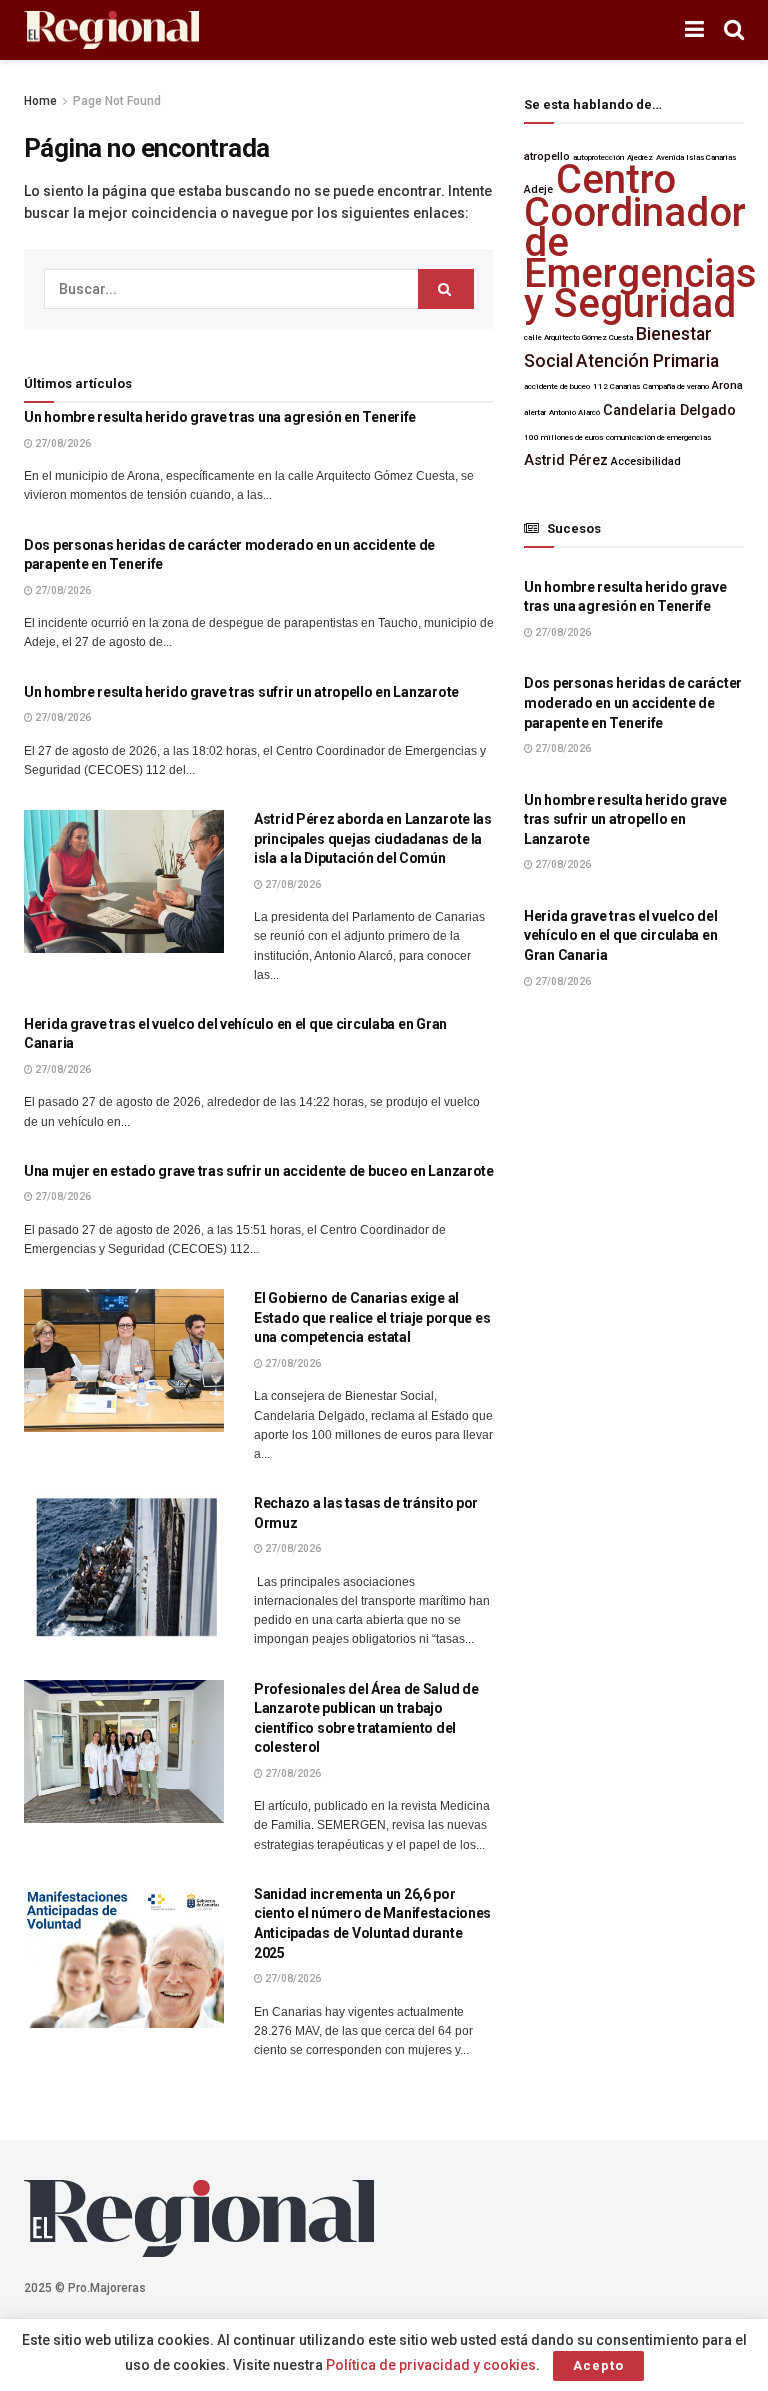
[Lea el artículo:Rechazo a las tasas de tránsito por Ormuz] (124, 1565)
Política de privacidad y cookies (431, 2365)
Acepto (598, 2365)
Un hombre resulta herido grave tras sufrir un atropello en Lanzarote (241, 692)
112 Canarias (616, 386)
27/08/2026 (62, 443)
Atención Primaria (647, 361)
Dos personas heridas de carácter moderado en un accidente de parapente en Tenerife (633, 702)
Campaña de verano (676, 386)
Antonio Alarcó (574, 412)
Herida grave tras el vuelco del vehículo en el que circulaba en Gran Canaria (620, 935)
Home (40, 101)
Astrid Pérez (566, 460)
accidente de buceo (557, 386)
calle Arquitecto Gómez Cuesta (578, 337)
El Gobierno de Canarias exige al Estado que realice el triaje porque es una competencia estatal (372, 1317)
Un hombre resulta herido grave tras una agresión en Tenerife (220, 417)
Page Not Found (117, 101)
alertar (535, 412)
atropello (547, 156)
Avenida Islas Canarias (696, 157)
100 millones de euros (563, 437)
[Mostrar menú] (694, 30)
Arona (727, 385)
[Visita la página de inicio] (111, 30)
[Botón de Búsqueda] (734, 30)
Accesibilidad (646, 461)
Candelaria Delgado (669, 410)
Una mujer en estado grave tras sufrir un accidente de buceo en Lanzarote (259, 1171)
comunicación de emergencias (658, 437)
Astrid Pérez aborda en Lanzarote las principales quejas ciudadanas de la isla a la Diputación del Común (373, 838)
